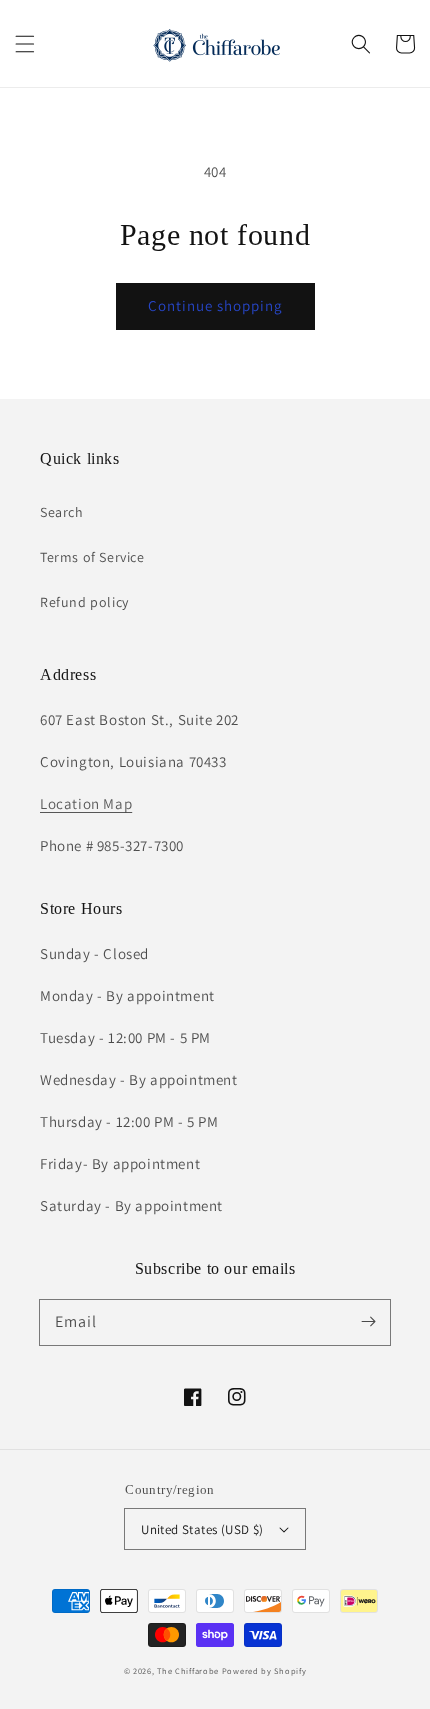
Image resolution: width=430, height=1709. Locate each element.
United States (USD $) (202, 1529)
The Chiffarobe (188, 1670)
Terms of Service (92, 557)
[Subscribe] (368, 1322)
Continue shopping (215, 305)
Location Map (86, 803)
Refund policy (84, 602)
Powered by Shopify (264, 1670)
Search (62, 512)
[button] (25, 44)
